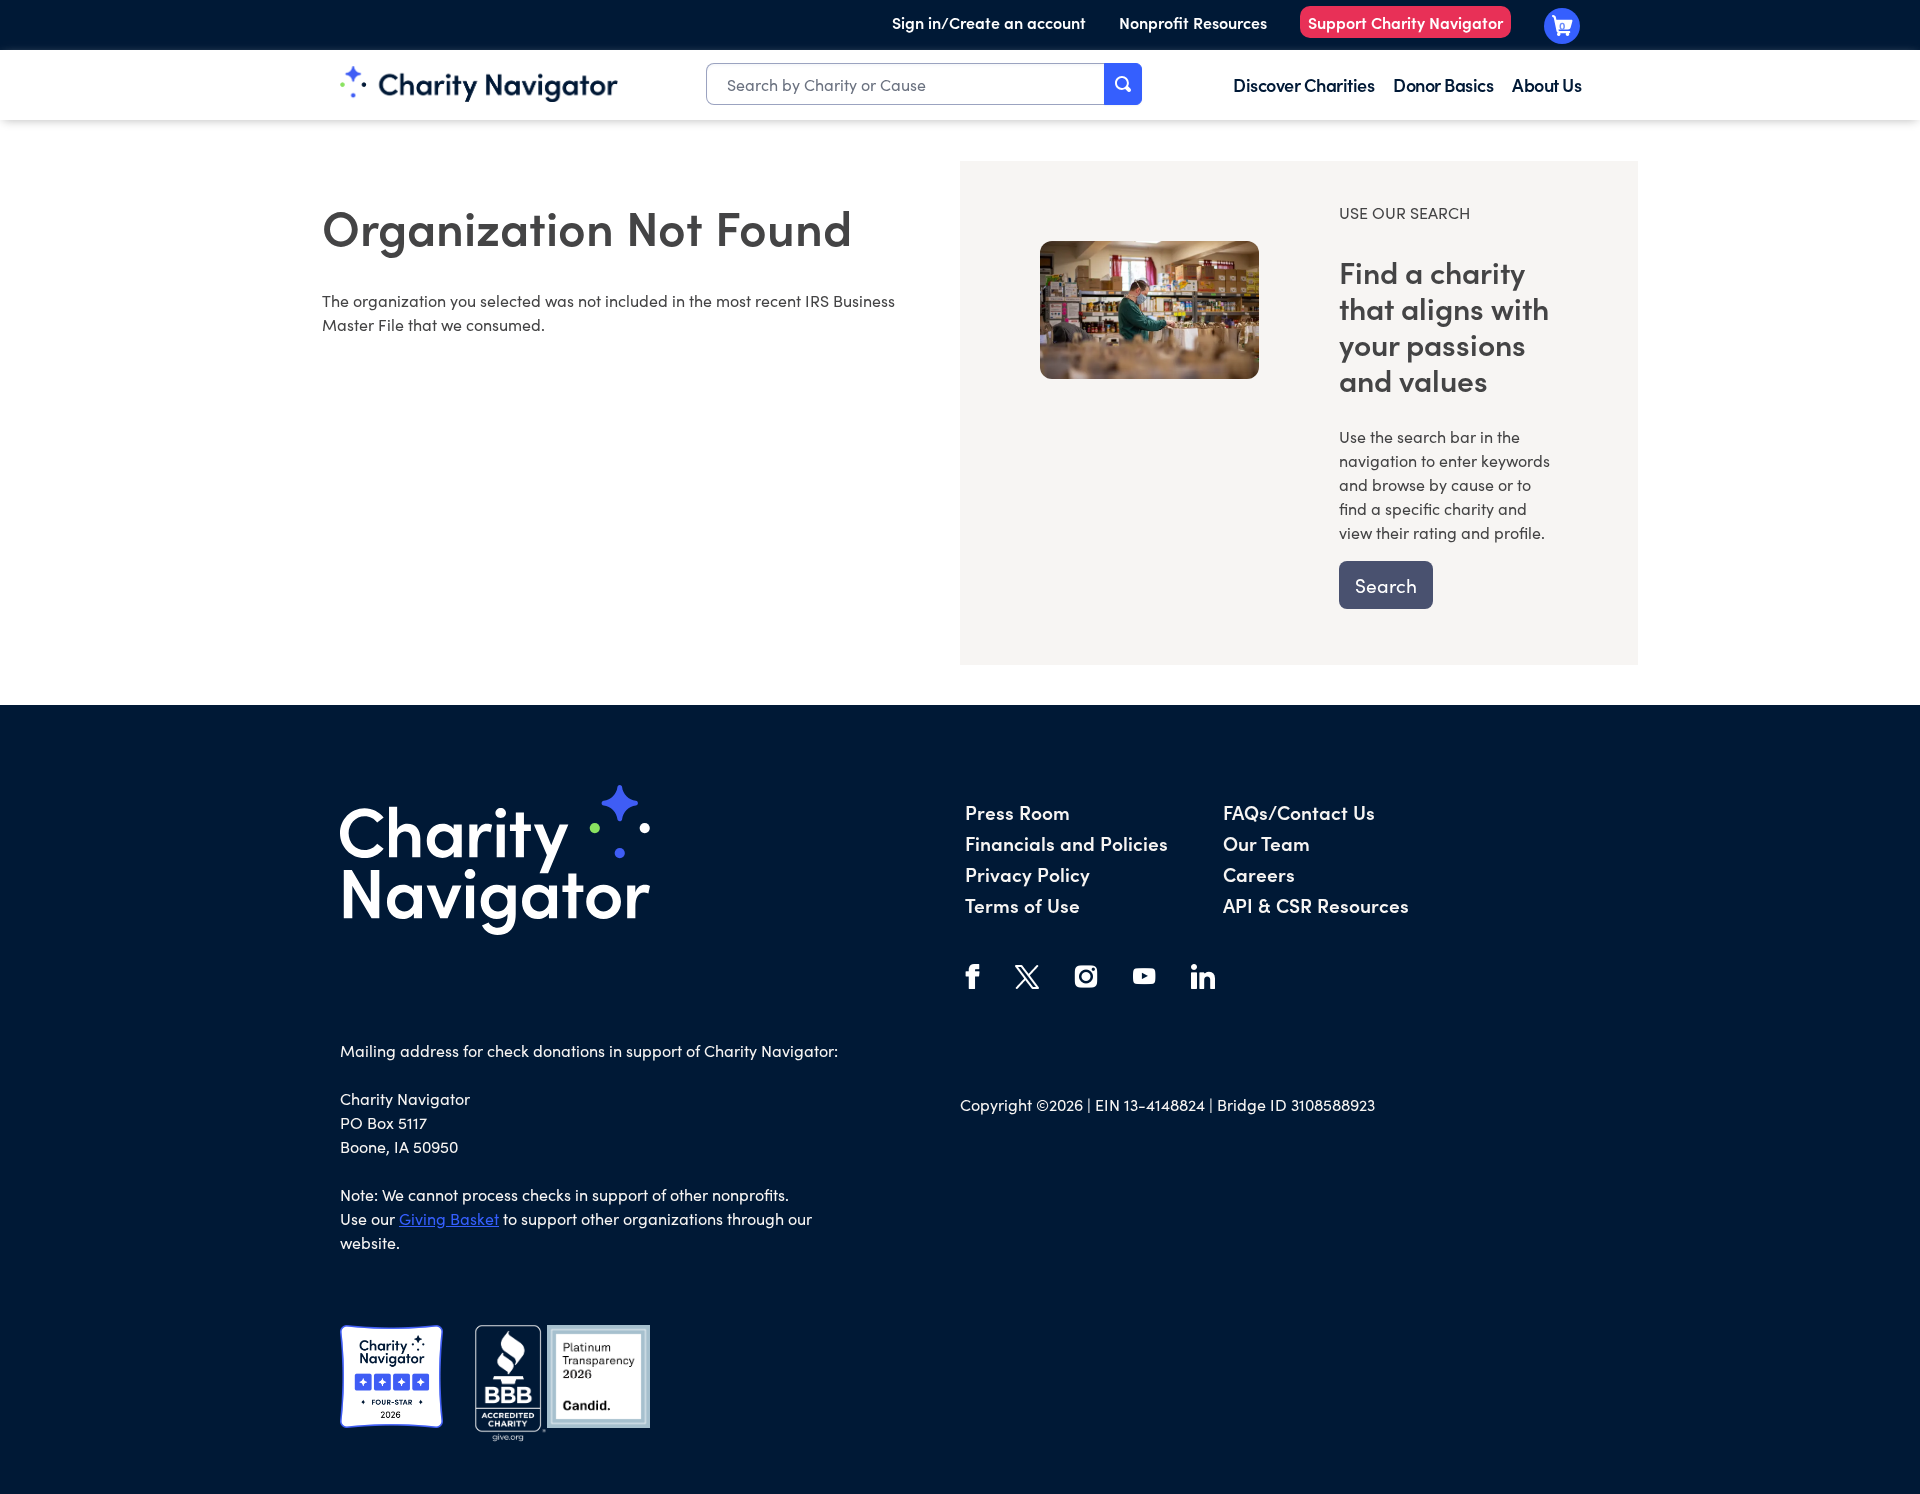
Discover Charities (1303, 84)
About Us (1546, 84)
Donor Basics (1443, 84)
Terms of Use (1022, 904)
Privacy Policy (1027, 873)
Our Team (1266, 842)
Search (1386, 585)
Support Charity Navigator (1405, 22)
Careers (1259, 873)
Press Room (1017, 811)
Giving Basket (449, 1218)
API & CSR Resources (1316, 904)
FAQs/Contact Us (1299, 811)
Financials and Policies (1066, 842)
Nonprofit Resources (1193, 22)
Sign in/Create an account (989, 22)
